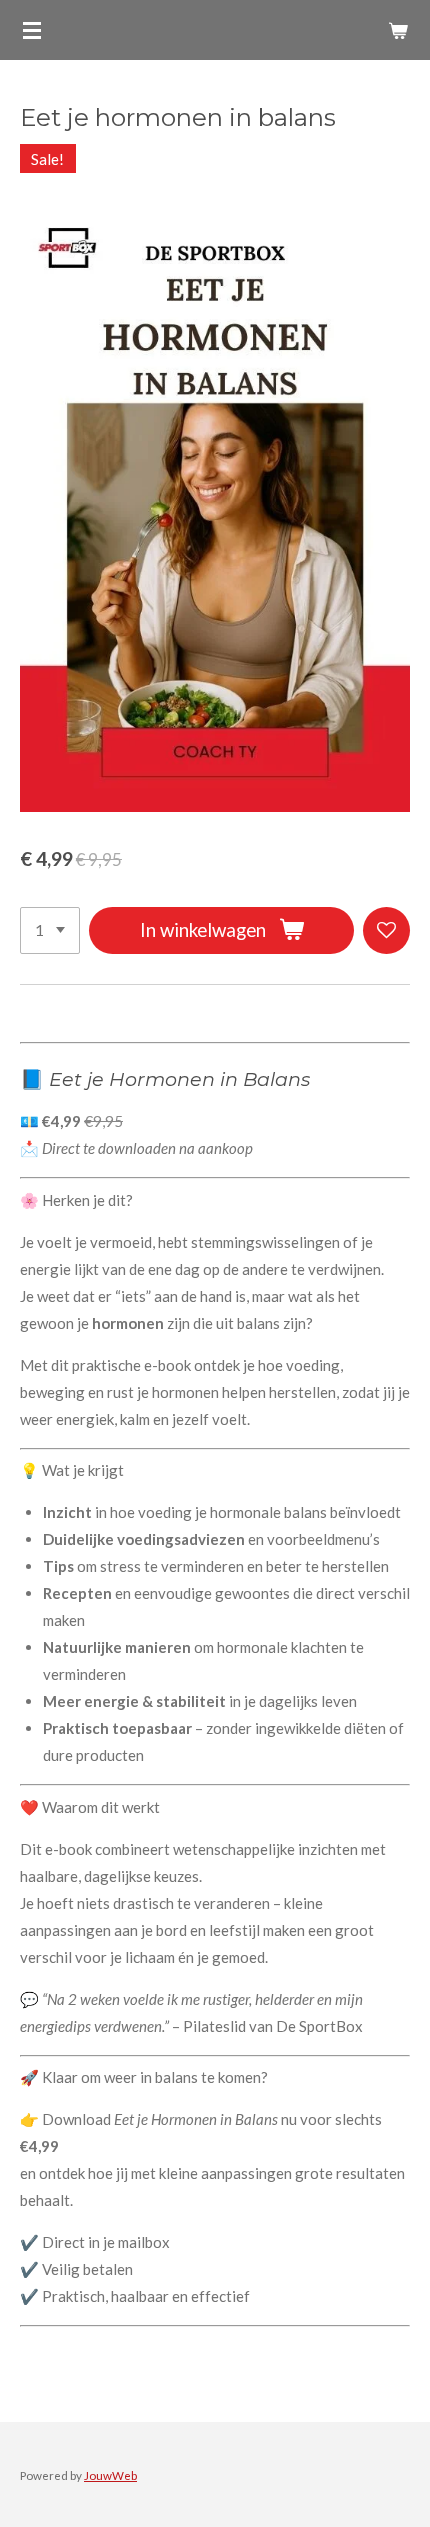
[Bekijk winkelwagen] (398, 30)
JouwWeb (110, 2475)
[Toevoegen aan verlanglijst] (386, 930)
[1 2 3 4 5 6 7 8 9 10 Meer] (50, 930)
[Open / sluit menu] (32, 30)
